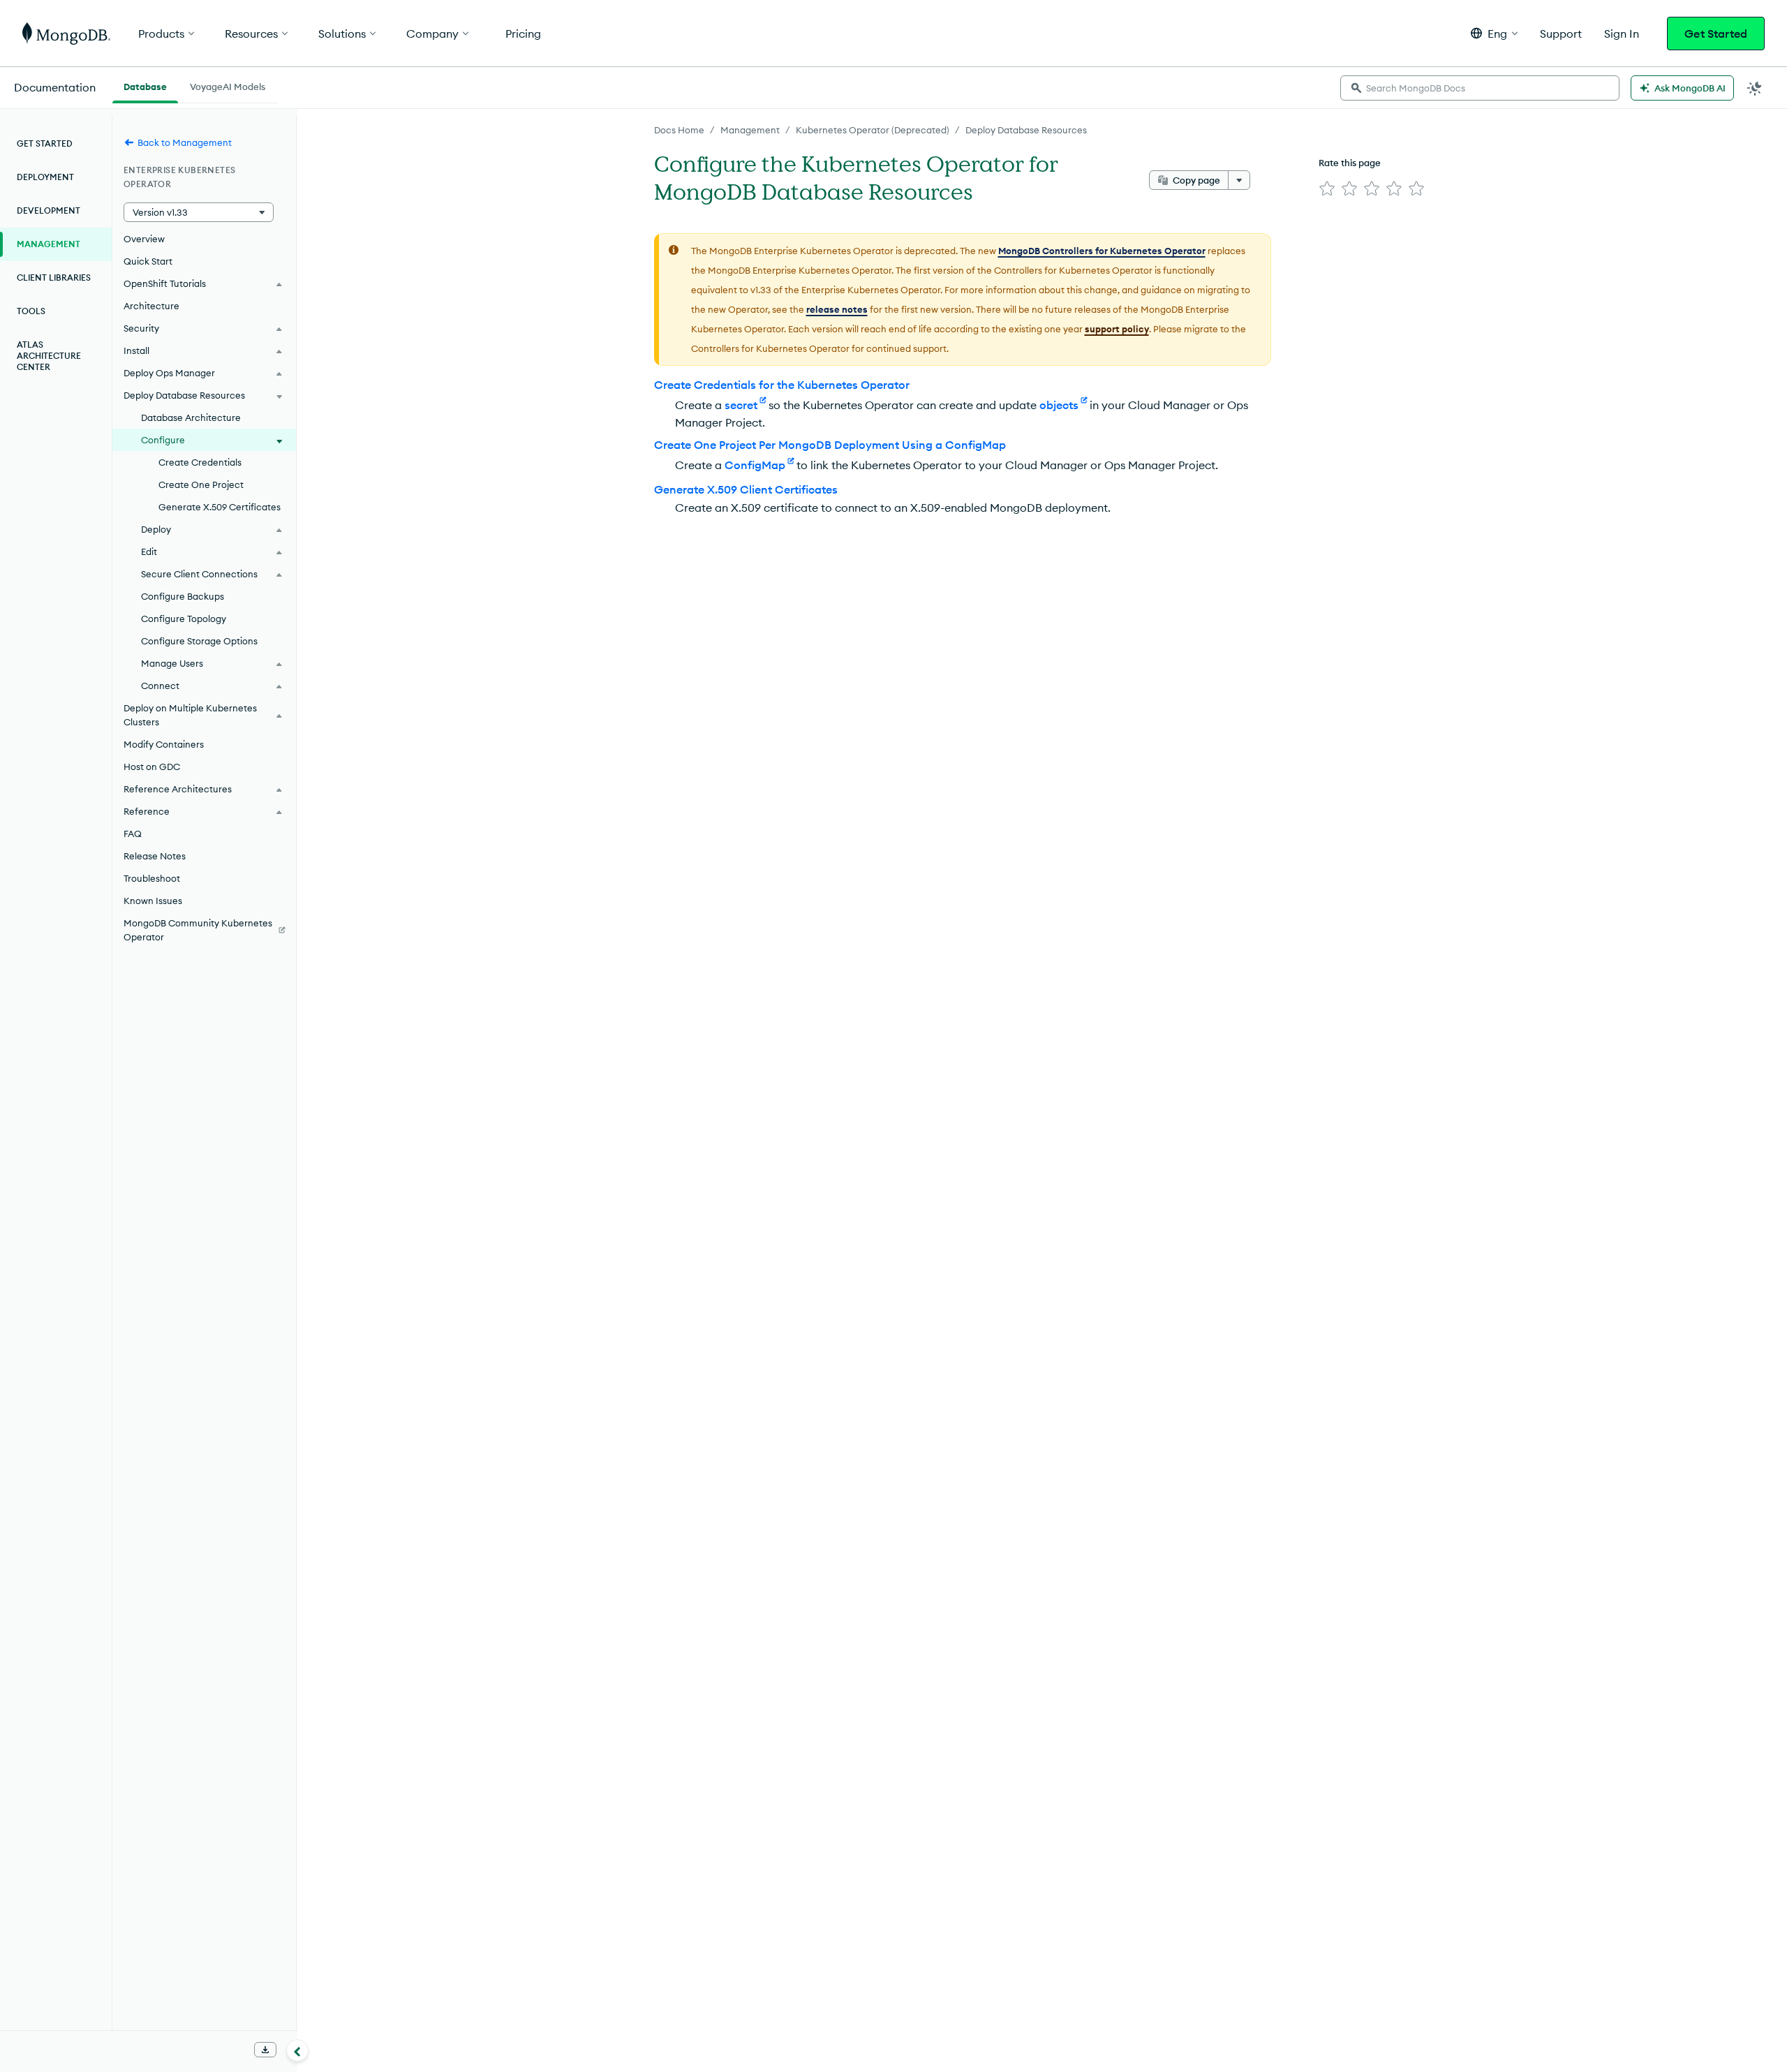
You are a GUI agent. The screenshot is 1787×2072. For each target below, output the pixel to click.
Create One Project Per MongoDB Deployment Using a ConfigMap (830, 445)
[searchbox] (1480, 88)
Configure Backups (183, 596)
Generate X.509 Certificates (220, 507)
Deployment (45, 177)
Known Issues (153, 901)
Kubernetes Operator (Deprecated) (873, 130)
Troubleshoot (152, 878)
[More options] (1239, 180)
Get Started (1716, 34)
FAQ (133, 834)
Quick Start (148, 261)
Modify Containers (164, 744)
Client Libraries (54, 277)
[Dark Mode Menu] (1755, 88)
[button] (1494, 33)
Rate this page (1350, 163)
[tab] (145, 85)
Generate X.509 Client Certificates (746, 489)
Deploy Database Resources (1026, 130)
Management (750, 130)
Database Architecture (191, 417)
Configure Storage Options (199, 641)
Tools (31, 311)
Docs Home (679, 130)
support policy (1117, 329)
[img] (1327, 188)
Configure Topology (184, 619)
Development (49, 210)
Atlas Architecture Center (49, 356)
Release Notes (155, 856)
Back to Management (185, 142)
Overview (144, 239)
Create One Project (201, 484)
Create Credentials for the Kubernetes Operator (782, 385)
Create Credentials (200, 462)
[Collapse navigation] (297, 2050)
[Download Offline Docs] (265, 2050)
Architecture (151, 306)
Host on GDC (152, 767)
